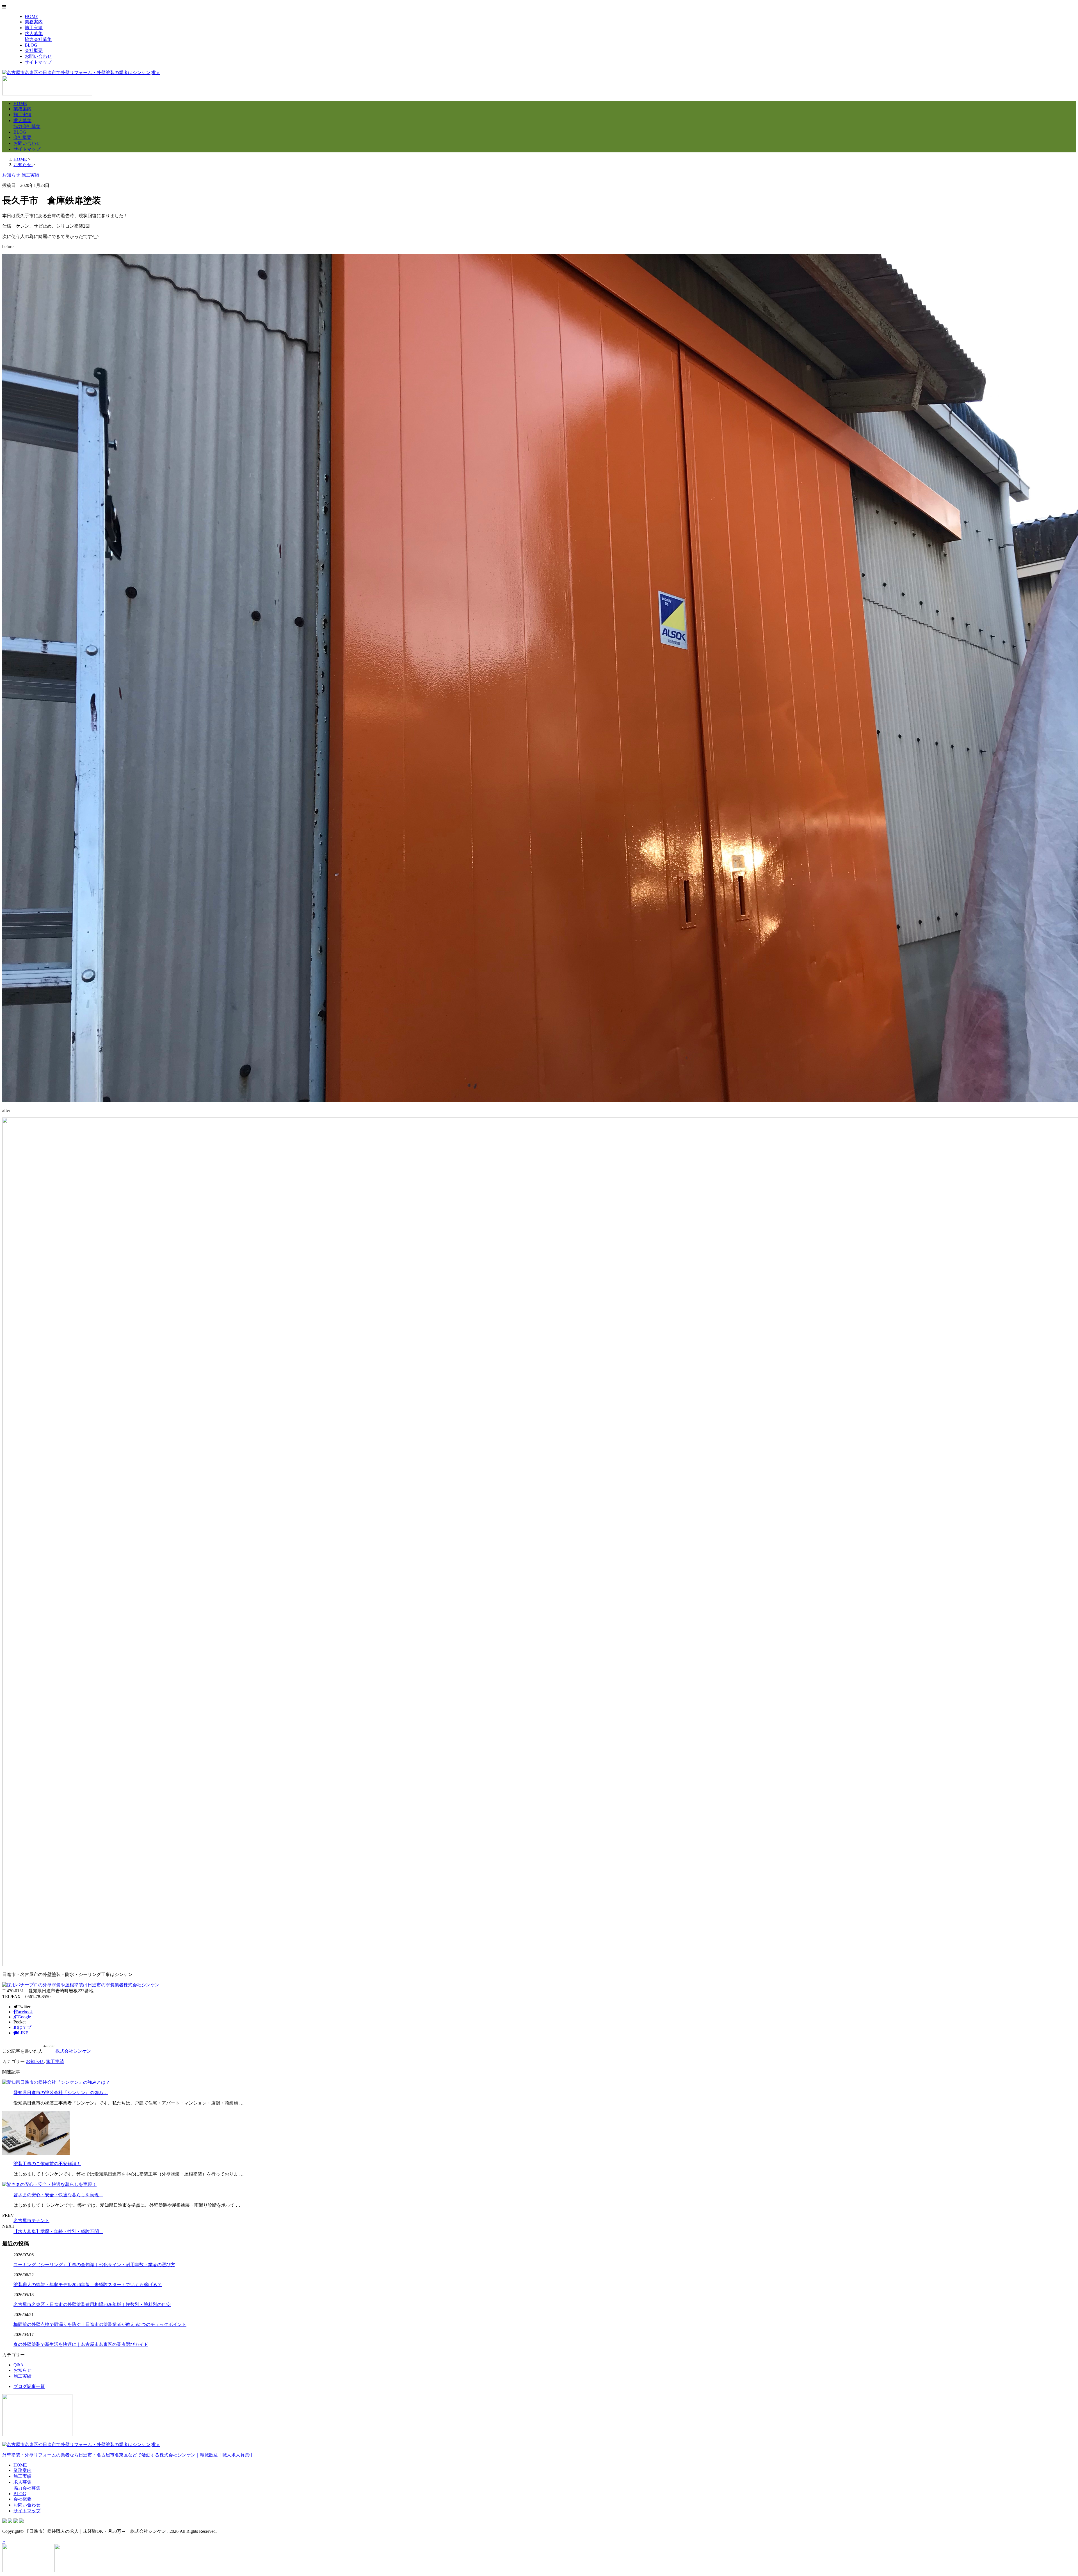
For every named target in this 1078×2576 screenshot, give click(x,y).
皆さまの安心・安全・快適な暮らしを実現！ (58, 2195)
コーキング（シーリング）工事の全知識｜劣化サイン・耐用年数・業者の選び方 (94, 2265)
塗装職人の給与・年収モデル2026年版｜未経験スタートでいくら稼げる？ (88, 2285)
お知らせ (35, 2061)
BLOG (31, 45)
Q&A (19, 2365)
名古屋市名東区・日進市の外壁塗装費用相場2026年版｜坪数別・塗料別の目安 (92, 2304)
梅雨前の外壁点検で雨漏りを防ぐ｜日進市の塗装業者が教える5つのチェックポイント (100, 2324)
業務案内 (34, 22)
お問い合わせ (38, 56)
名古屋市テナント (31, 2221)
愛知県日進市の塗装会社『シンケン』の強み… (61, 2093)
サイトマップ (38, 62)
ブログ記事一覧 (29, 2386)
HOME (31, 16)
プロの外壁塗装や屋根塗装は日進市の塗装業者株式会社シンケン (94, 1985)
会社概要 (34, 50)
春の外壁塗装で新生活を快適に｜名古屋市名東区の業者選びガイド (81, 2344)
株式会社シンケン (73, 2051)
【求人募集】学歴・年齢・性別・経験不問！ (58, 2232)
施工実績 (34, 28)
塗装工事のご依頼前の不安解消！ (47, 2164)
